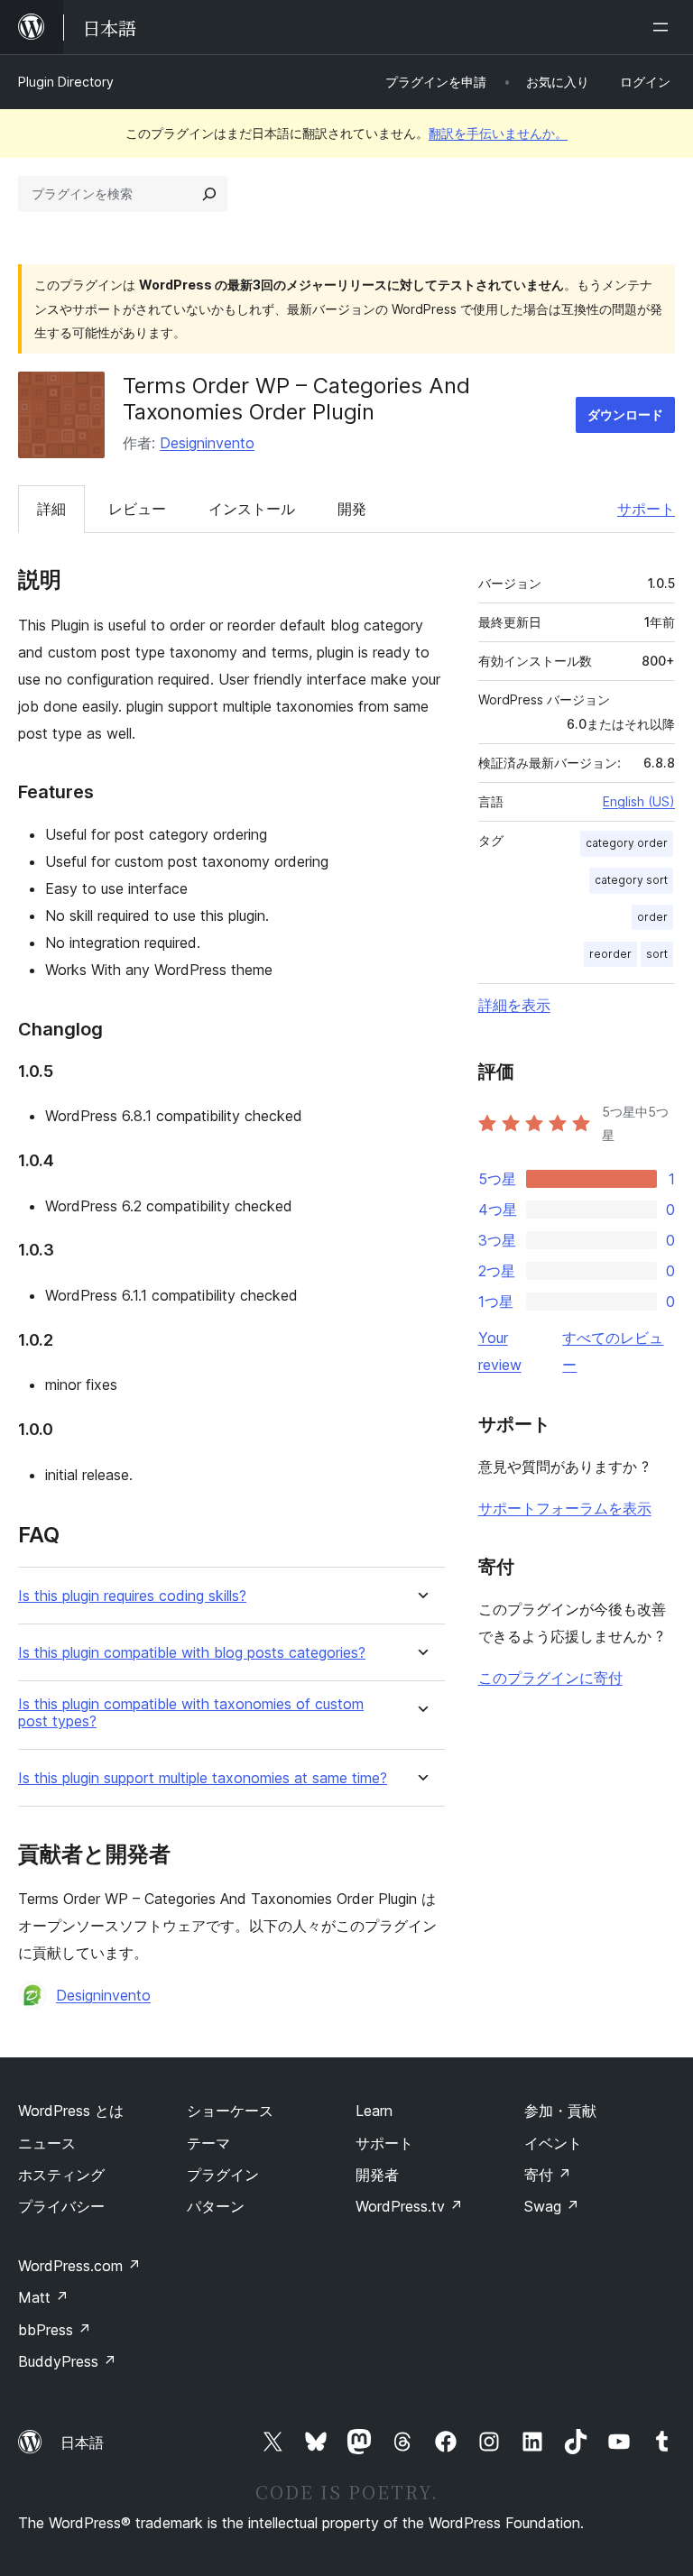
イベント (553, 2143)
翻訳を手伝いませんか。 (498, 133)
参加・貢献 (560, 2111)
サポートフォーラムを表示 (565, 1508)
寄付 (548, 2175)
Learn (374, 2111)
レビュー (137, 509)
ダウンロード (625, 414)
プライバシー (61, 2206)
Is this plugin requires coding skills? (132, 1596)
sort (657, 954)
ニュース (47, 2143)
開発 (352, 509)
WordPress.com (79, 2266)
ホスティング (61, 2175)
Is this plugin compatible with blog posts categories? (192, 1653)
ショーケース (230, 2111)
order (652, 917)
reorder (610, 954)
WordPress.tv (409, 2206)
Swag (552, 2206)
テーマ (208, 2143)
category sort (631, 880)
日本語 (82, 2443)
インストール (252, 509)
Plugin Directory (66, 82)
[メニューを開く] (664, 27)
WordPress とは (71, 2111)
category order (627, 843)
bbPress (55, 2330)
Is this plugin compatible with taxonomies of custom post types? (191, 1713)
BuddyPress (67, 2361)
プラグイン (223, 2175)
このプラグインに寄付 (550, 1678)
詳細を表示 (514, 1005)
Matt (43, 2297)
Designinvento (207, 443)
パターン (216, 2206)
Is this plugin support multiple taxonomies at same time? (203, 1778)
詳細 (51, 509)
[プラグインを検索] (209, 194)
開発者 (377, 2175)
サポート (646, 509)
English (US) (639, 801)
